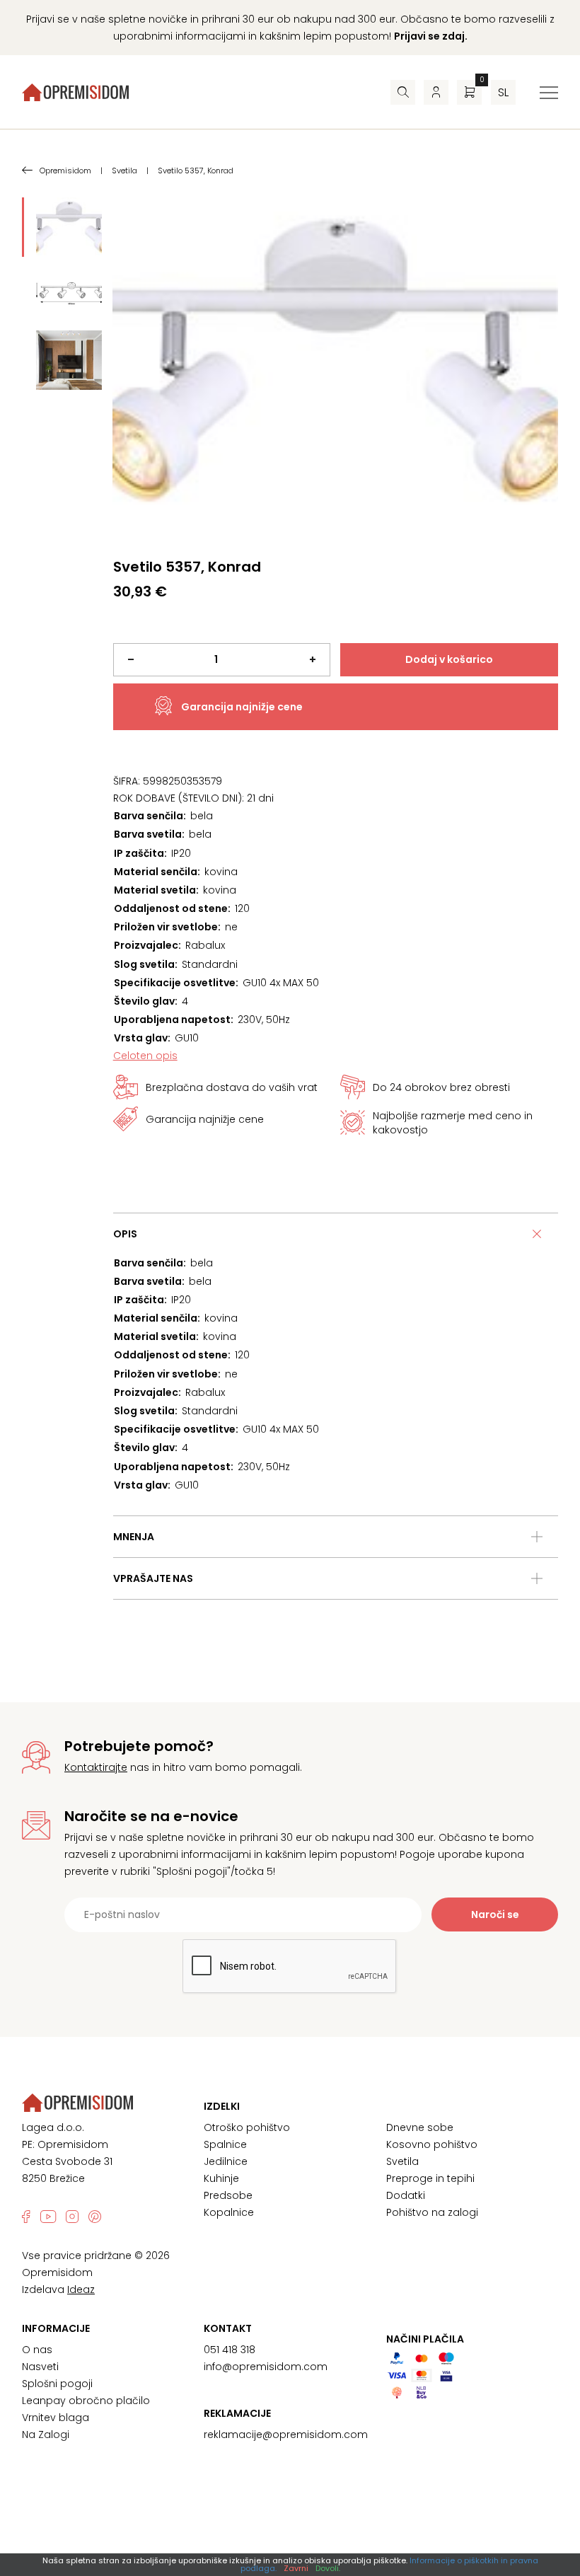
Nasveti (40, 2367)
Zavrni (296, 2568)
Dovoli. (328, 2568)
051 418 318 (230, 2350)
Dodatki (406, 2195)
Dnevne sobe (420, 2127)
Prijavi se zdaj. (431, 36)
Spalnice (225, 2144)
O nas (37, 2350)
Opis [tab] (125, 1234)
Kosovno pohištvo (432, 2144)
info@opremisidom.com (266, 2367)
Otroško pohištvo (247, 2127)
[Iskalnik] (403, 92)
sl (503, 92)
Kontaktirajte (96, 1767)
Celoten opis (145, 1056)
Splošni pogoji (57, 2384)
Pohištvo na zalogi (432, 2212)
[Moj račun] (436, 92)
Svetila (402, 2161)
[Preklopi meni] (549, 93)
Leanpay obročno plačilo (86, 2401)
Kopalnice (229, 2212)
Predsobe (228, 2195)
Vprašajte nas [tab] (153, 1578)
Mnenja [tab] (134, 1537)
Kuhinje (221, 2178)
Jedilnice (226, 2161)
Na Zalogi (46, 2435)
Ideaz (81, 2289)
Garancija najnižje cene (242, 707)
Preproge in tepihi (430, 2178)
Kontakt (228, 2328)
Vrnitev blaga (56, 2418)
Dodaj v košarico (449, 659)
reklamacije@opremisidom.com (286, 2435)
